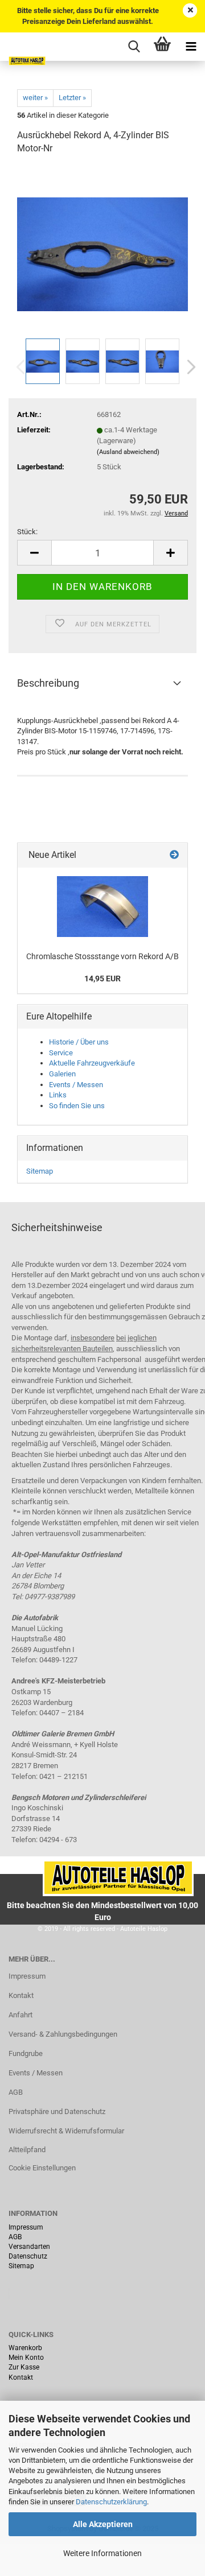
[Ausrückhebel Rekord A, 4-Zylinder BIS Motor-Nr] (102, 250)
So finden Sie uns (77, 1106)
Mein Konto (26, 2358)
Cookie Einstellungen (42, 2168)
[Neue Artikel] (174, 855)
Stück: (27, 532)
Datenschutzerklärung (111, 2502)
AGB (16, 2092)
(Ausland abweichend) (128, 452)
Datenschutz (28, 2256)
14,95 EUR (102, 979)
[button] (188, 367)
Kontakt (21, 1995)
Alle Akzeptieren (103, 2524)
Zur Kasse (24, 2367)
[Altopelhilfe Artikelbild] (102, 907)
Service (61, 1053)
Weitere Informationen (102, 2553)
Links (58, 1095)
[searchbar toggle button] (134, 47)
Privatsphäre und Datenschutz (57, 2111)
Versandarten (29, 2247)
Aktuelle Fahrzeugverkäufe (92, 1063)
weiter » (35, 98)
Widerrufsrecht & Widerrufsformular (66, 2131)
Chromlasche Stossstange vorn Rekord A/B (102, 956)
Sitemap (40, 1171)
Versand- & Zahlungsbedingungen (63, 2034)
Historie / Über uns (79, 1042)
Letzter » (72, 98)
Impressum (27, 1976)
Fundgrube (26, 2053)
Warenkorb (25, 2348)
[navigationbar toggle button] (191, 47)
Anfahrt (20, 2015)
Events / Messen (76, 1085)
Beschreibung (48, 683)
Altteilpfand (27, 2150)
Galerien (62, 1074)
